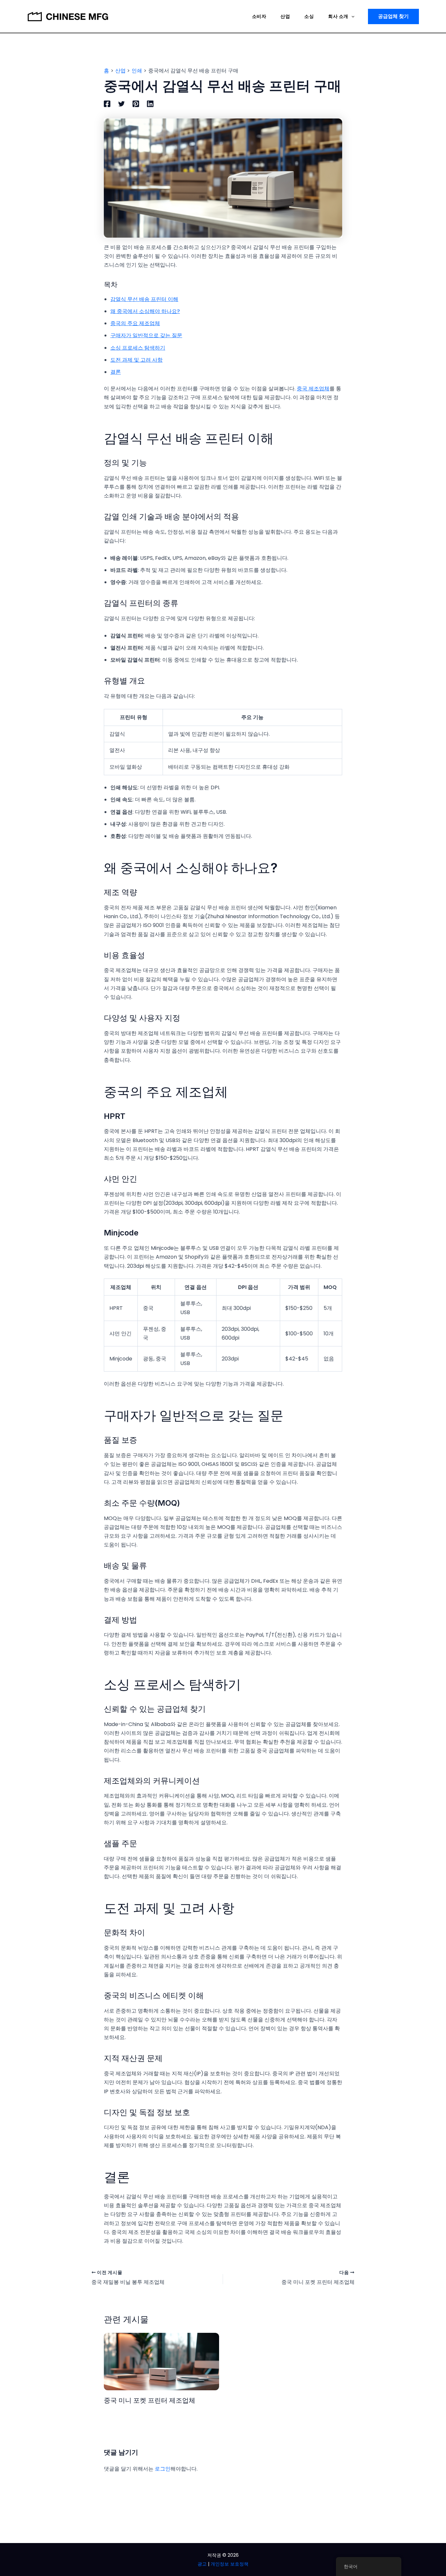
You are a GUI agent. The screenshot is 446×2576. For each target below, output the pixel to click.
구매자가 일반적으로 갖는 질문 (146, 335)
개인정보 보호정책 (230, 2564)
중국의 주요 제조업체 (135, 323)
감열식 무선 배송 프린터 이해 (144, 299)
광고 (202, 2564)
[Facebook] (107, 104)
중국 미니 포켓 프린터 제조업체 (150, 2400)
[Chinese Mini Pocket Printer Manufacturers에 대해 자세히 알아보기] (161, 2361)
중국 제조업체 (313, 389)
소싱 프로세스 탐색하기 (138, 348)
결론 (116, 372)
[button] (351, 16)
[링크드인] (150, 104)
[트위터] (121, 104)
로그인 (163, 2469)
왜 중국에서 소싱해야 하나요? (145, 311)
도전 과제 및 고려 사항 (136, 360)
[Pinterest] (136, 104)
